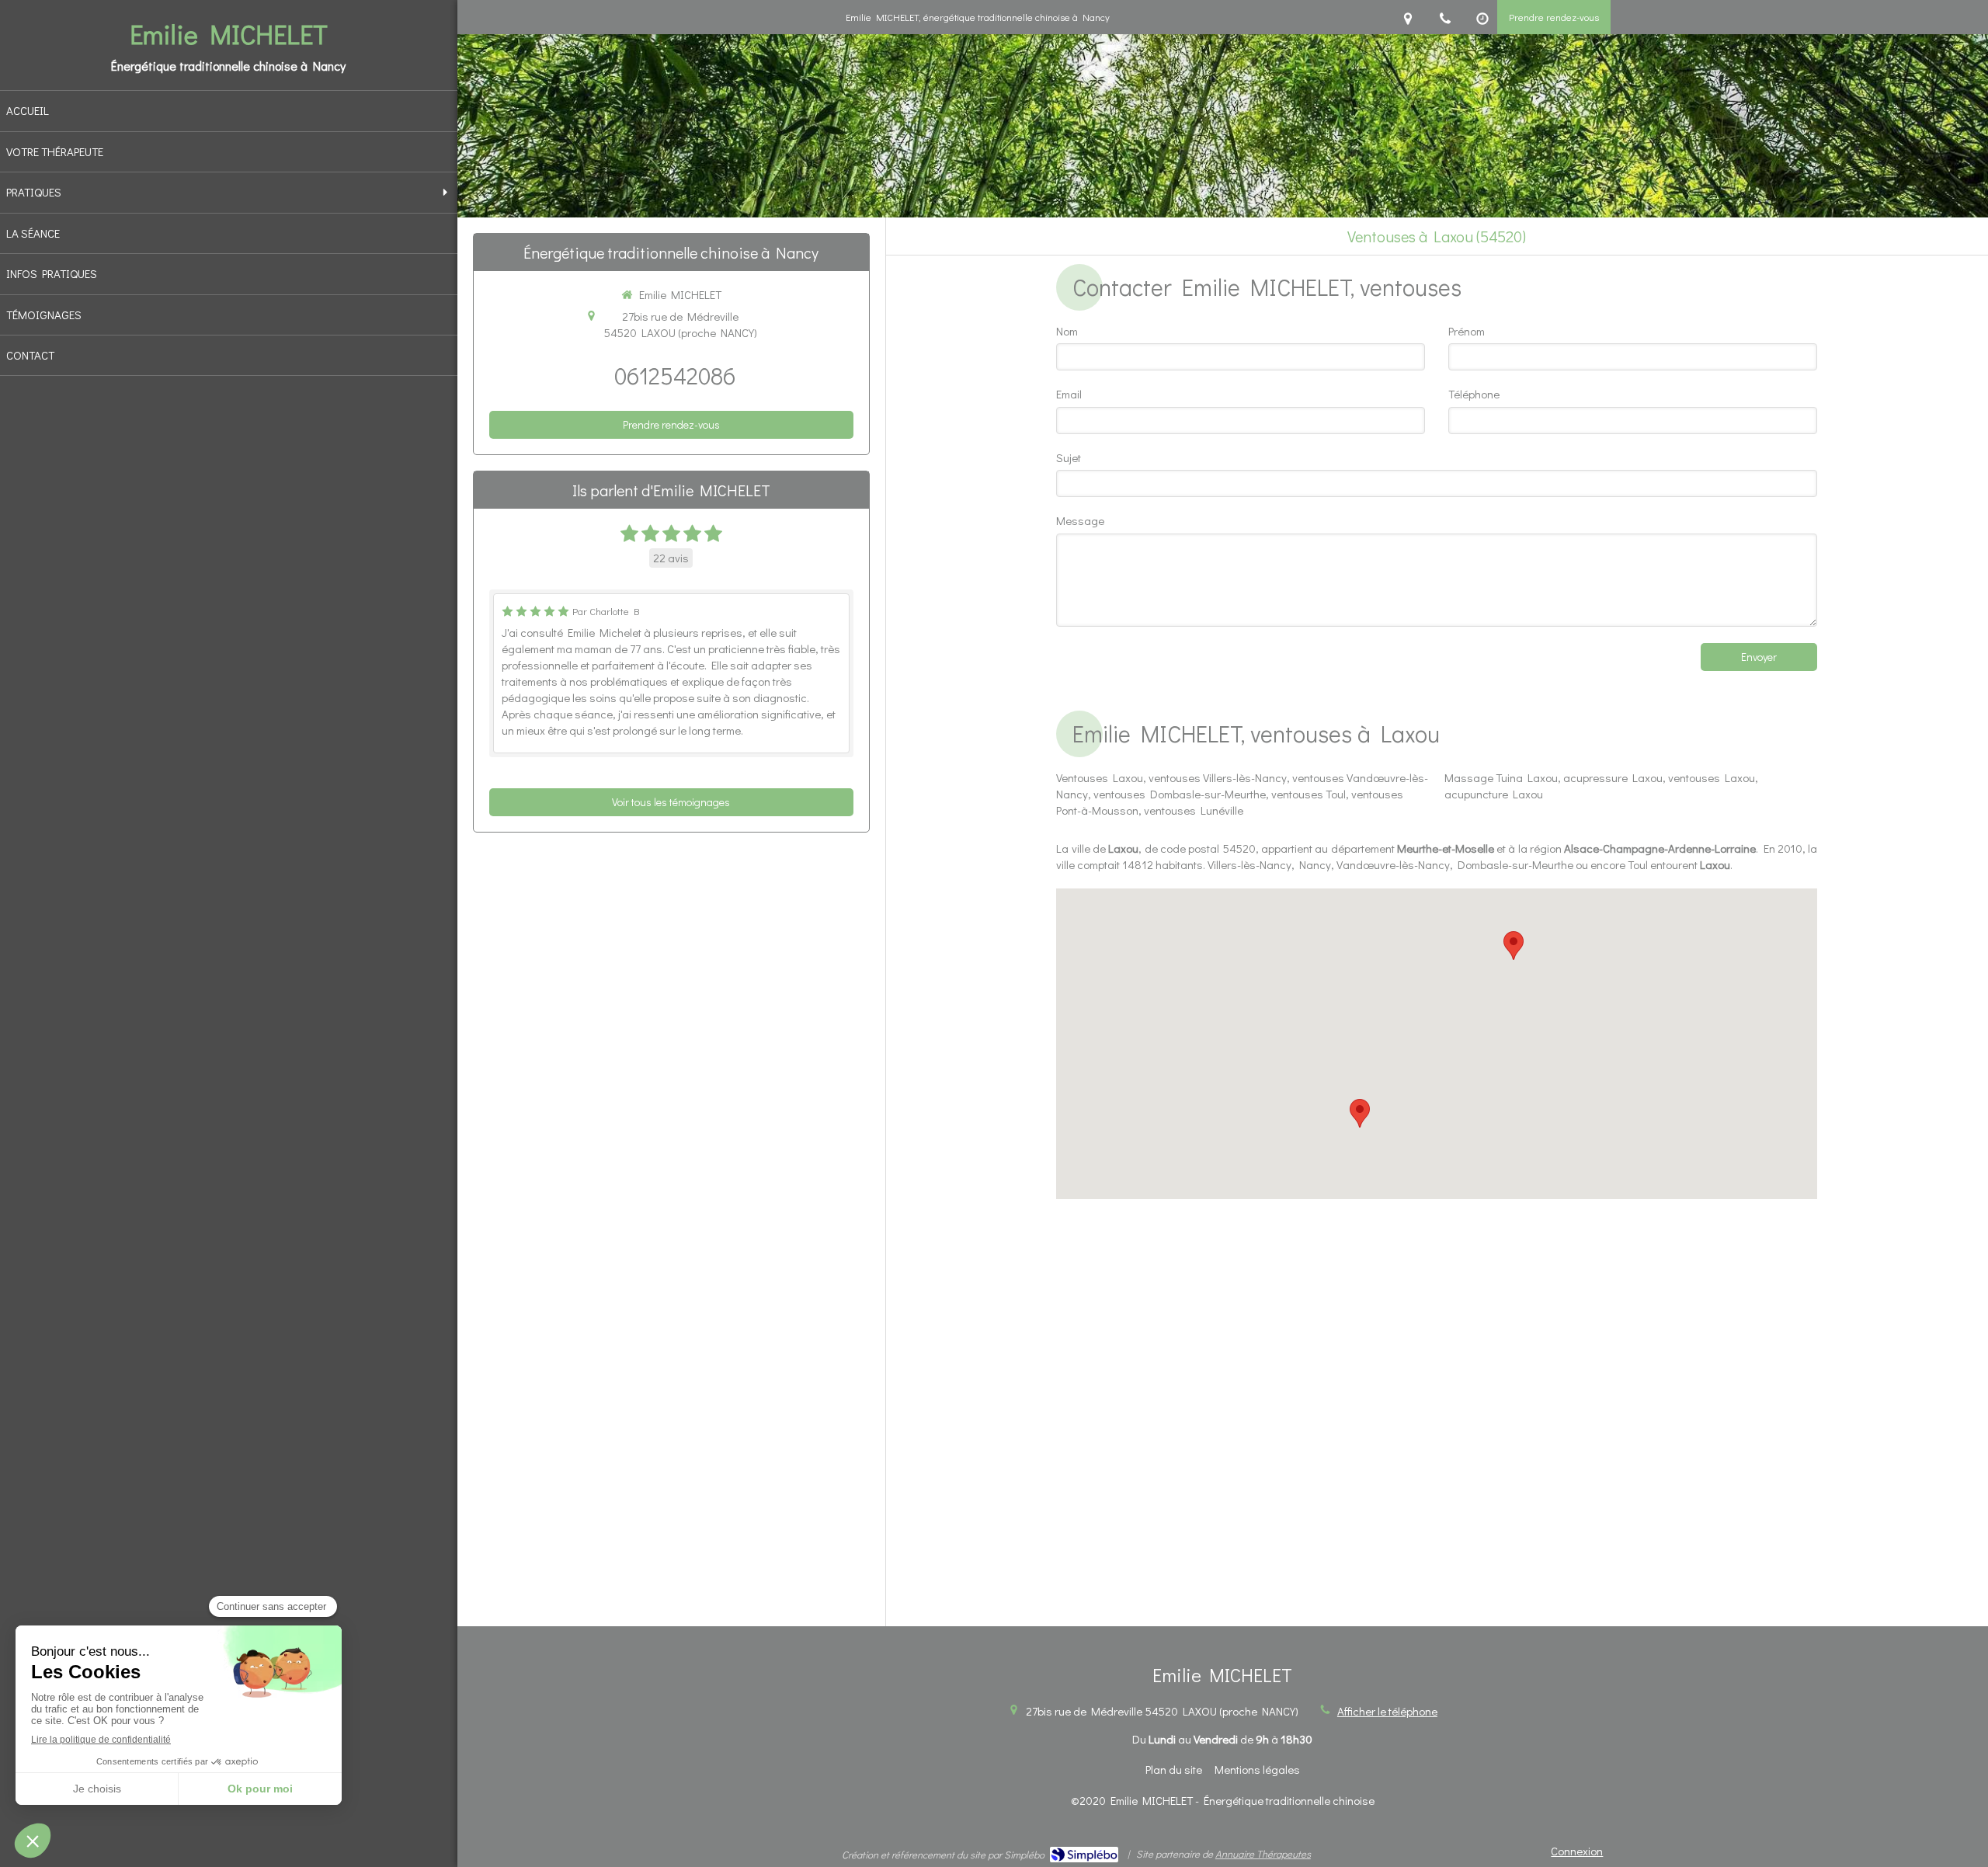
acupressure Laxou (1613, 777)
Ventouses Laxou (1100, 777)
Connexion (1577, 1851)
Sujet (1069, 457)
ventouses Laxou (1712, 777)
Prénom (1467, 331)
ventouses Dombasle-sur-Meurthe (1180, 794)
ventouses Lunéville (1194, 810)
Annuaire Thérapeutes (1263, 1853)
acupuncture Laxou (1494, 794)
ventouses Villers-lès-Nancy (1218, 777)
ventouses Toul (1309, 794)
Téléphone (1474, 394)
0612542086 (675, 375)
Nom (1067, 331)
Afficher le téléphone (1387, 1711)
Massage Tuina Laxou (1501, 777)
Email (1069, 394)
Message (1080, 520)
